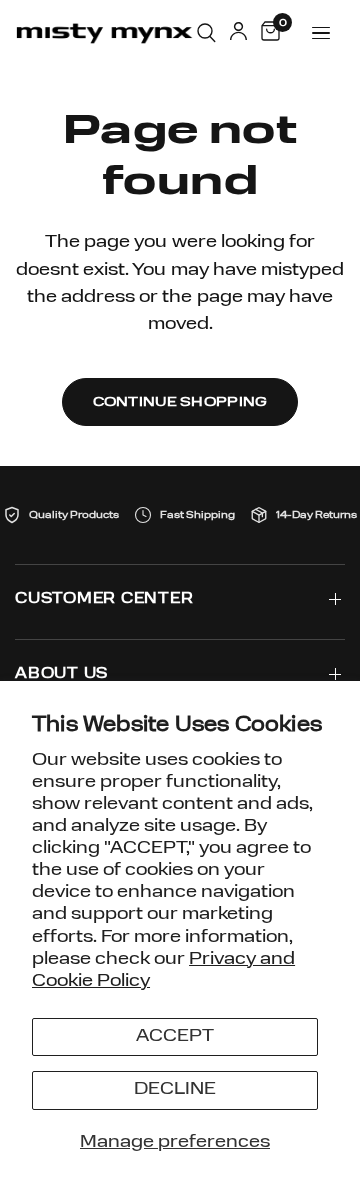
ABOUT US (61, 674)
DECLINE (175, 1089)
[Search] (206, 33)
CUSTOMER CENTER (104, 599)
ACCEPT (175, 1036)
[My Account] (238, 33)
